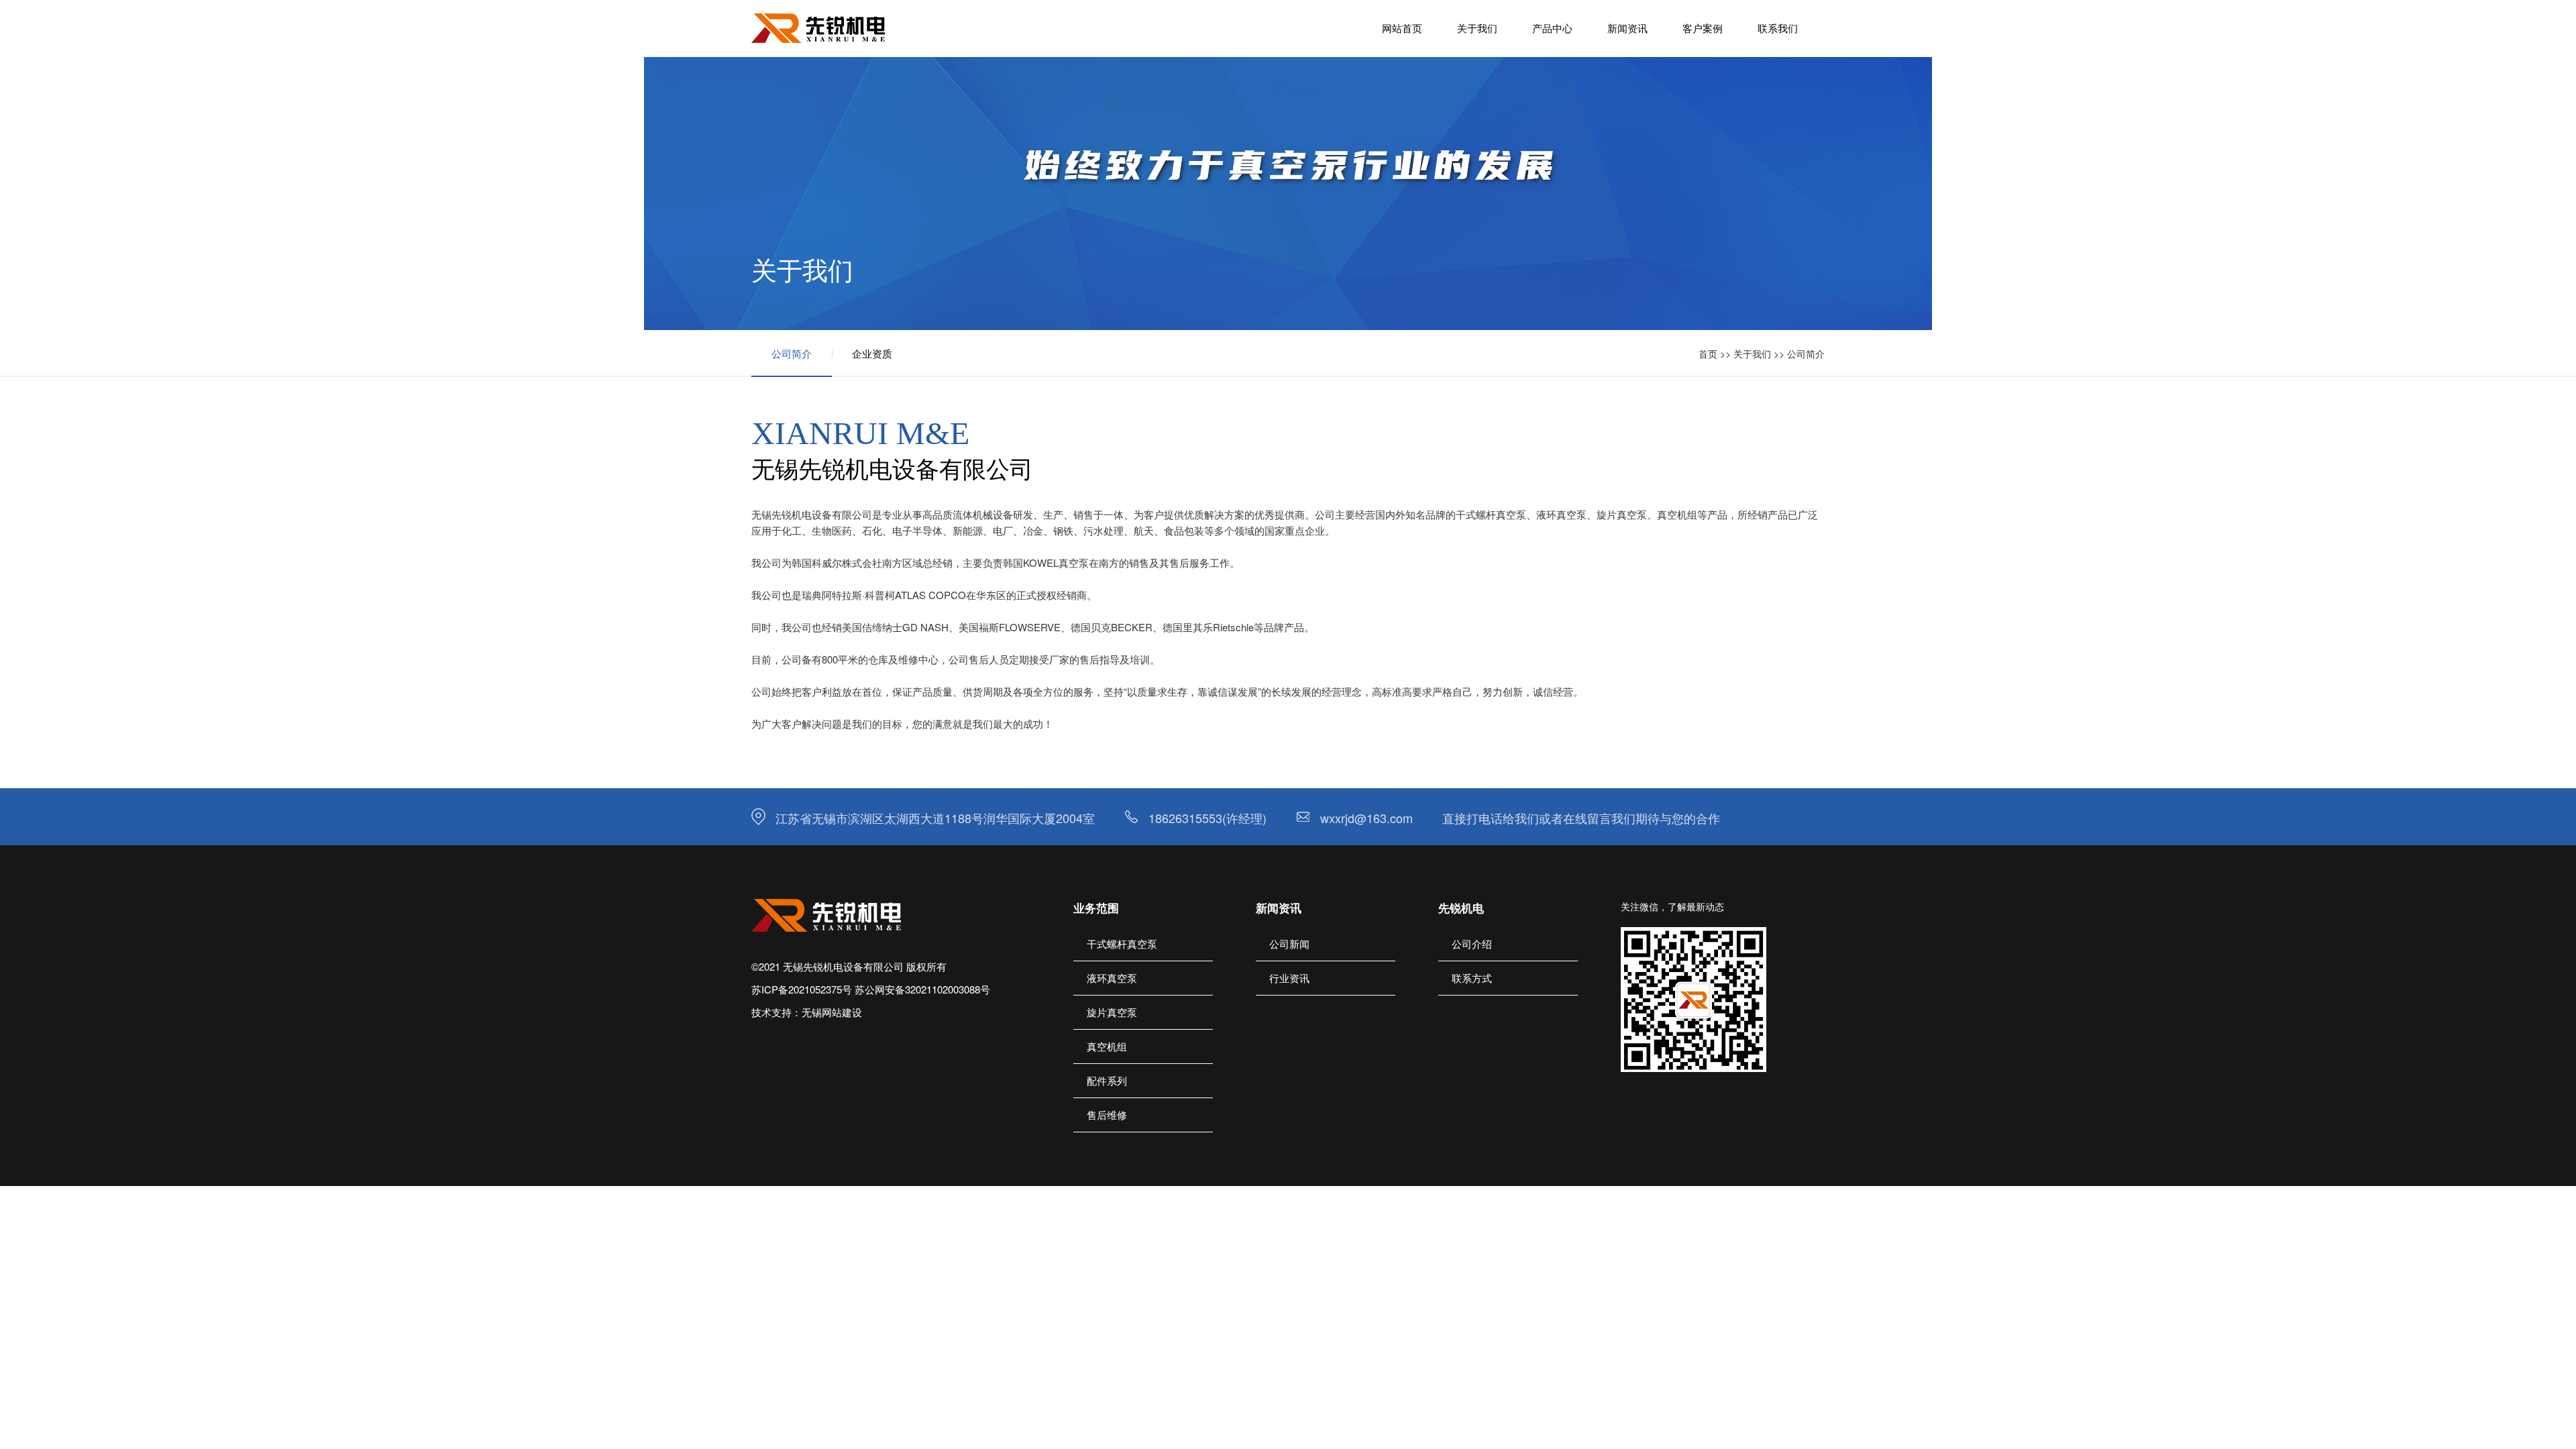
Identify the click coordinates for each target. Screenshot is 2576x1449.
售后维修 (1107, 1115)
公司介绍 (1472, 944)
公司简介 (792, 353)
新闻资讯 (1627, 28)
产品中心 (1552, 28)
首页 (1708, 354)
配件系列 (1107, 1080)
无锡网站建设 (832, 1012)
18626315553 (1185, 818)
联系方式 (1472, 978)
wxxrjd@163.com (1366, 818)
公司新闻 (1289, 944)
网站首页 (1402, 28)
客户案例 (1703, 28)
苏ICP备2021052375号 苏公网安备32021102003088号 (871, 989)
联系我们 (1778, 28)
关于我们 (1477, 28)
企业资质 (872, 353)
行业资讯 (1289, 978)
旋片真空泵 (1112, 1012)
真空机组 (1107, 1046)
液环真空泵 (1112, 978)
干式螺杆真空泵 (1122, 944)
